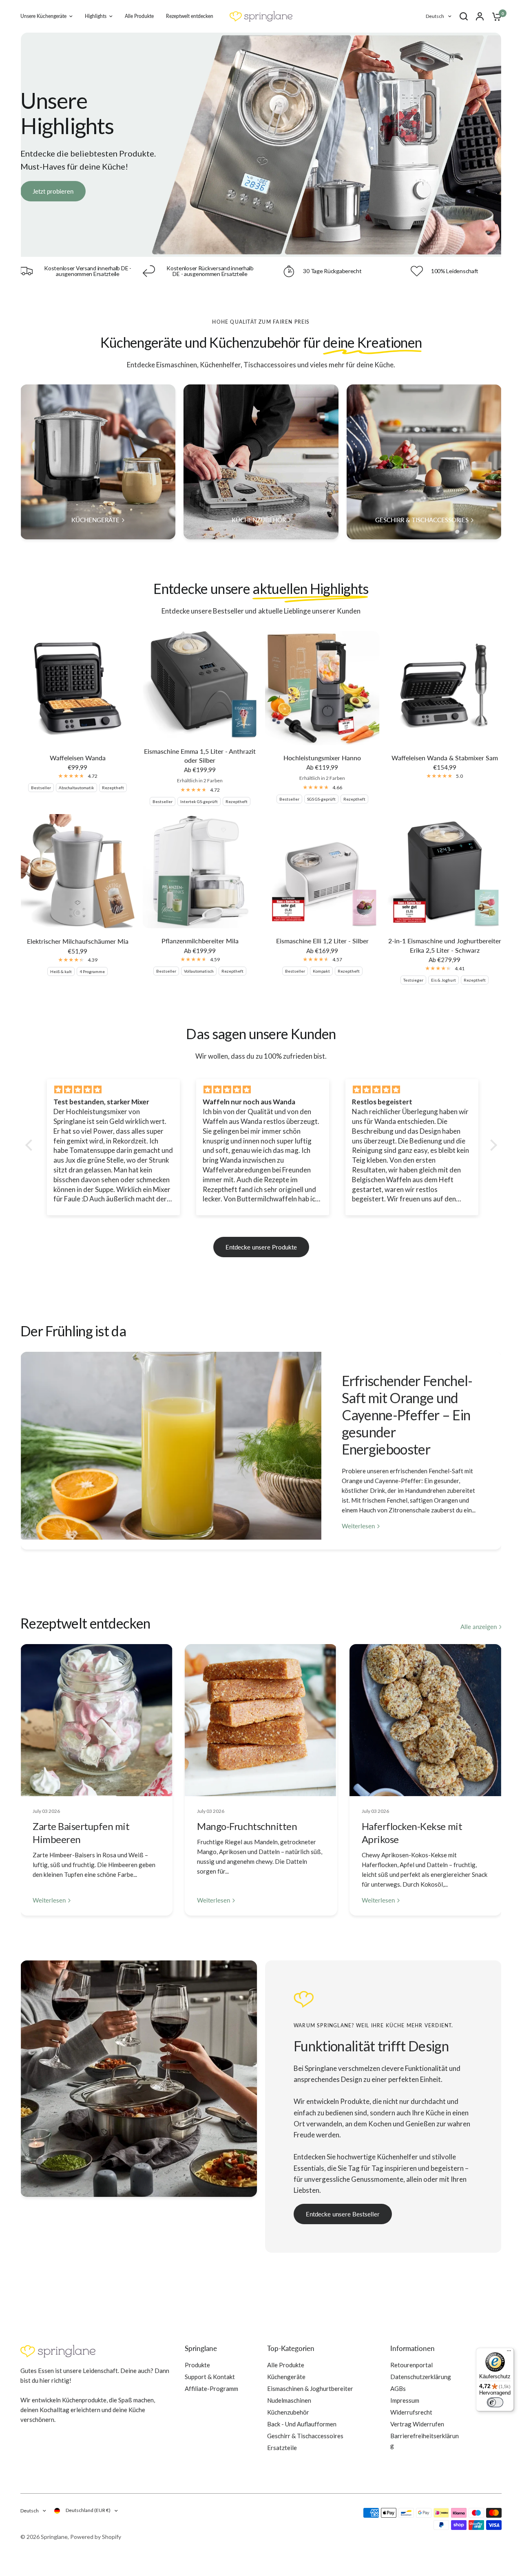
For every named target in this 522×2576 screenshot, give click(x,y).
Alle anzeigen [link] (479, 1627)
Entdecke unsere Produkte (261, 1247)
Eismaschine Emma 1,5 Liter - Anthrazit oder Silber (200, 756)
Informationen (413, 2348)
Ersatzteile (282, 2448)
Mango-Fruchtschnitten (247, 1826)
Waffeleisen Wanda (78, 758)
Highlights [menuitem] (96, 16)
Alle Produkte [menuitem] (139, 16)
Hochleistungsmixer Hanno (322, 758)
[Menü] (509, 2353)
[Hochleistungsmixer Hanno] (322, 688)
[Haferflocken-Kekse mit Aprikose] (426, 1720)
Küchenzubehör (288, 2412)
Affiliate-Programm (211, 2388)
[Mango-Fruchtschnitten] (261, 1720)
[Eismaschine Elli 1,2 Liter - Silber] (322, 871)
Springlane (201, 2348)
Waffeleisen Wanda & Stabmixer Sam (445, 758)
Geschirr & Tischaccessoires (305, 2436)
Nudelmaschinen (289, 2400)
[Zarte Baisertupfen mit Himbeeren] (96, 1720)
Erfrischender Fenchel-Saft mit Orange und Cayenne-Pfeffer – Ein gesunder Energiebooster (407, 1415)
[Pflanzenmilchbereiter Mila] (200, 871)
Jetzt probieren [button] (53, 191)
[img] (114, 1090)
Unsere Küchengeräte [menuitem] (43, 16)
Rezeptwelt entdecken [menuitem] (190, 16)
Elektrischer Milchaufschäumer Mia (78, 941)
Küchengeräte (286, 2377)
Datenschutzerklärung (421, 2377)
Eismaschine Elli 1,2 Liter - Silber (322, 941)
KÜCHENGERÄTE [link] (95, 520)
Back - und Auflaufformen (302, 2424)
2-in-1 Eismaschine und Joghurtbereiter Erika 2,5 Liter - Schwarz (445, 945)
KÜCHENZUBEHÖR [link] (259, 520)
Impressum (405, 2400)
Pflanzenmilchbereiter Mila (200, 941)
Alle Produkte (286, 2365)
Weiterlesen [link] (358, 1526)
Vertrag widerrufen (417, 2424)
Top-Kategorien (291, 2348)
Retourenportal (411, 2365)
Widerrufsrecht (411, 2412)
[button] (343, 2214)
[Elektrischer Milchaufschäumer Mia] (77, 871)
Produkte (197, 2365)
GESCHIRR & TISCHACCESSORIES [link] (422, 520)
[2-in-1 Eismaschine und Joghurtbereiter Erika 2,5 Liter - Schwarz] (445, 871)
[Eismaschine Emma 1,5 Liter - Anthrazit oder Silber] (200, 685)
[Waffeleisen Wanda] (77, 688)
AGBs (398, 2388)
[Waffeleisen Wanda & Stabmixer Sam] (445, 688)
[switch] (495, 2402)
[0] (495, 16)
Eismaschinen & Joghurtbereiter (310, 2388)
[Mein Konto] (480, 16)
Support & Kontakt (210, 2377)
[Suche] (464, 16)
